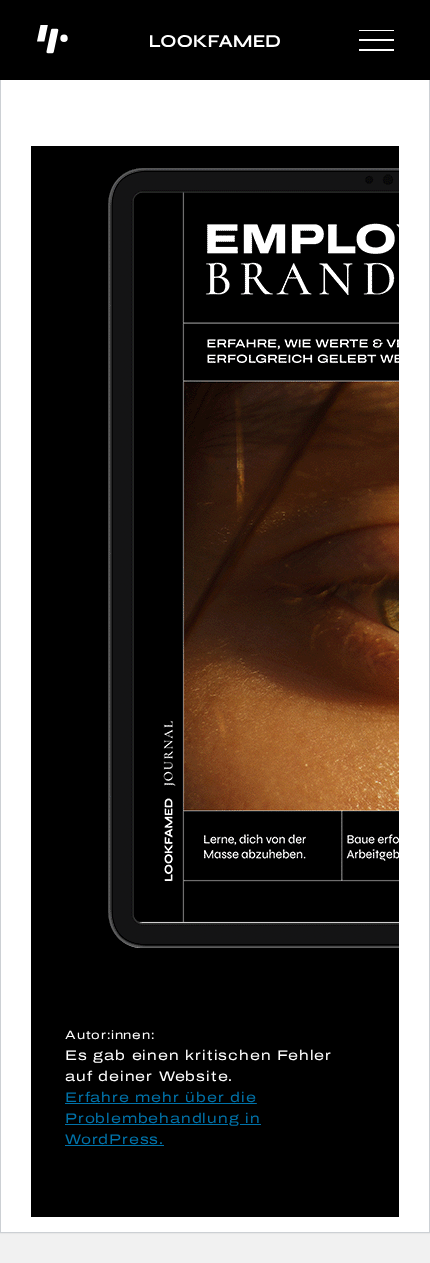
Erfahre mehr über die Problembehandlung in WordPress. (163, 1118)
